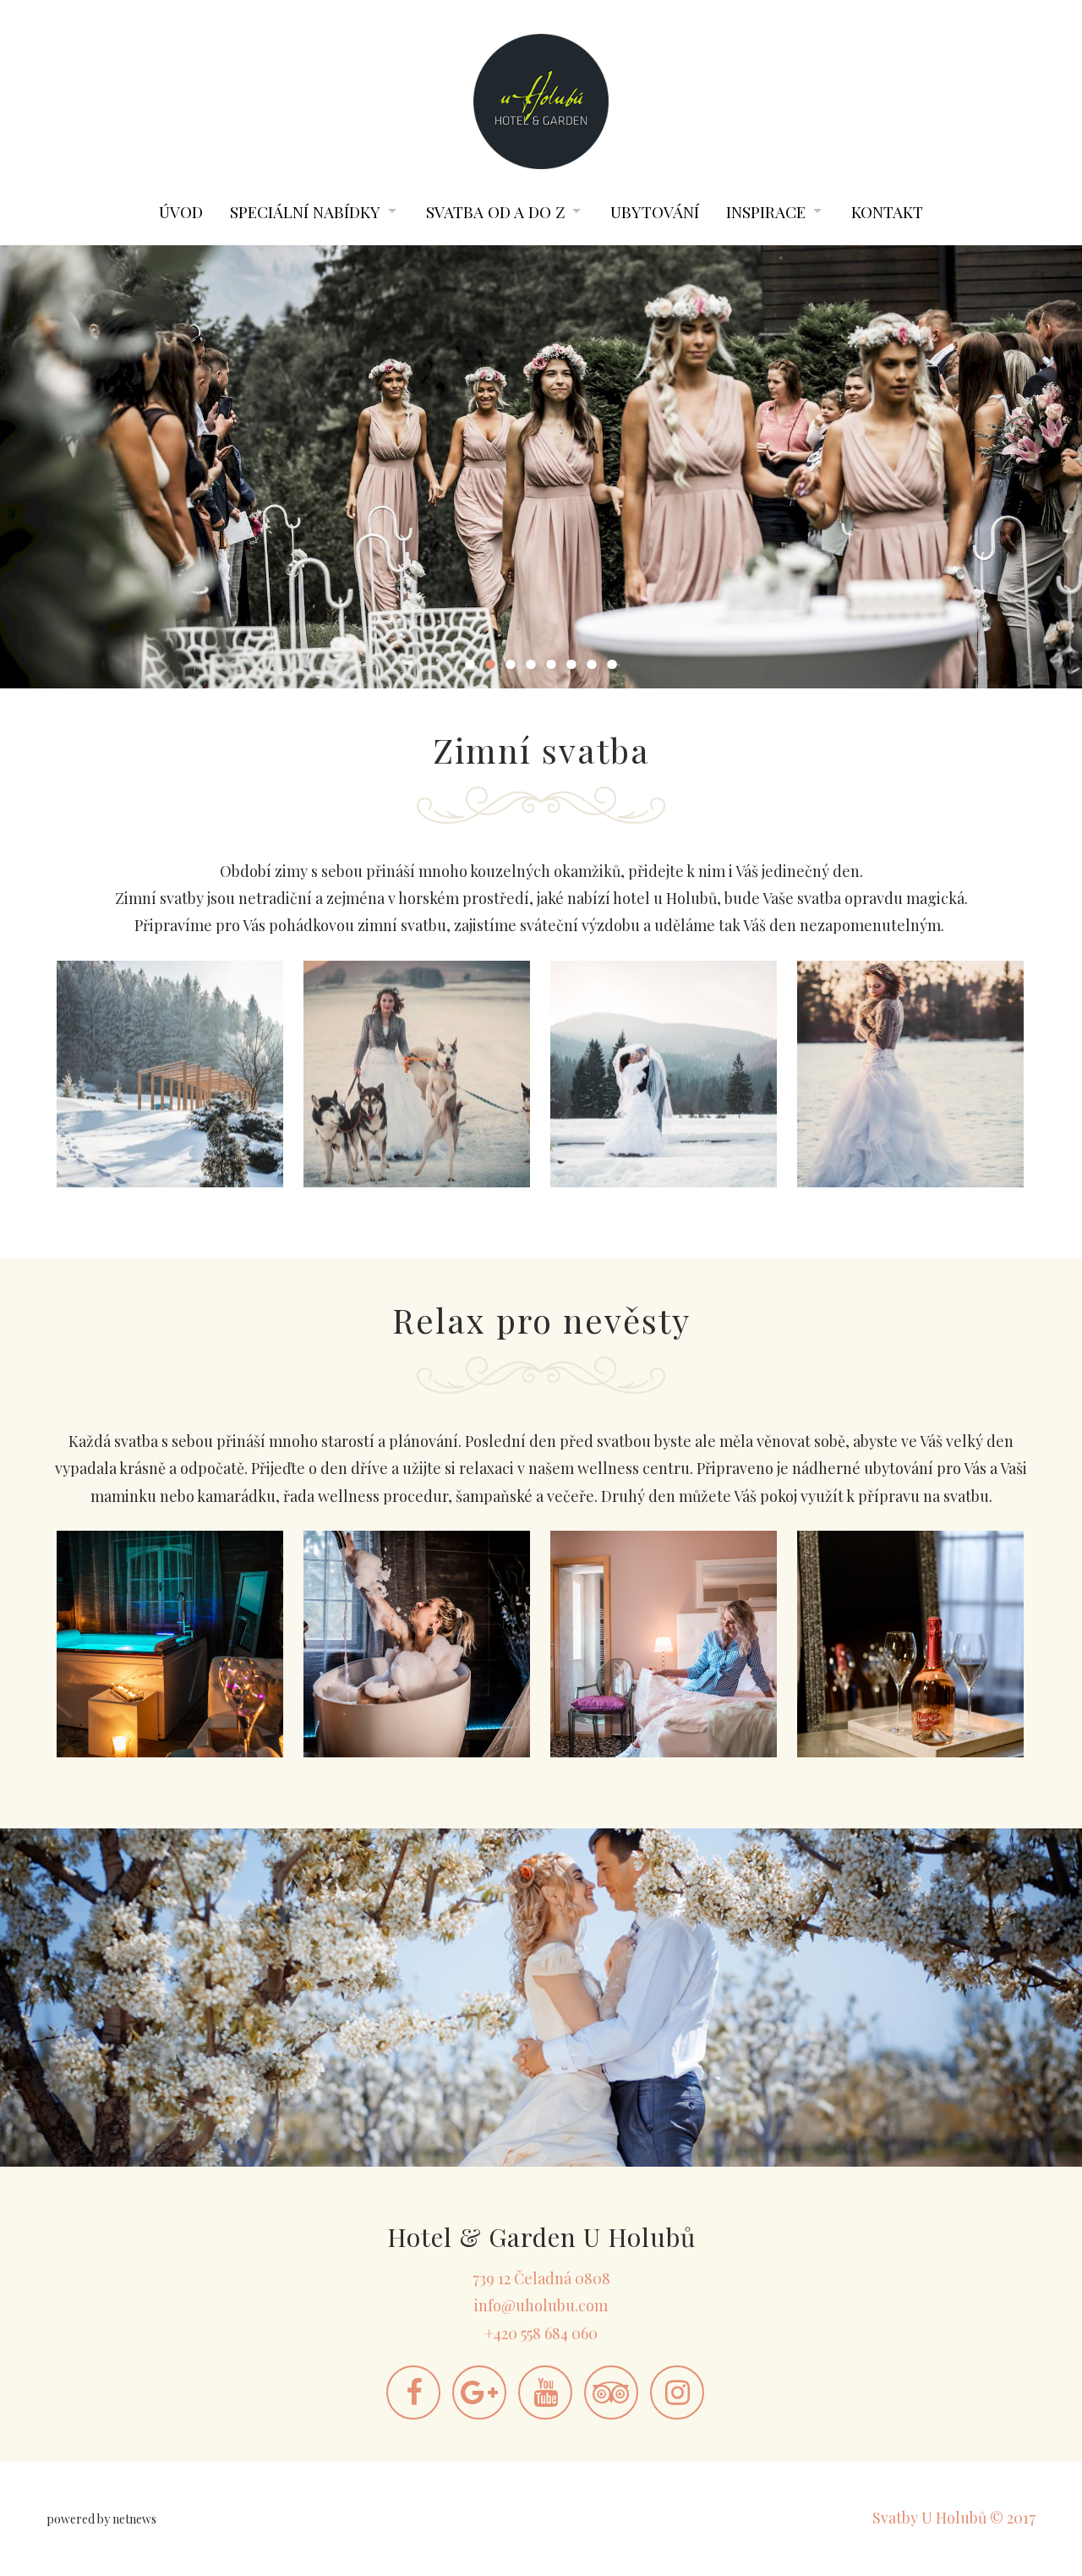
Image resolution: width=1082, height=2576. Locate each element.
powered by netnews (101, 2519)
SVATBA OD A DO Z (495, 211)
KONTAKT (887, 211)
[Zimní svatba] (170, 1074)
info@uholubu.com (541, 2305)
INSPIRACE (766, 211)
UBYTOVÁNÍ (655, 211)
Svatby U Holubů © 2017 (954, 2518)
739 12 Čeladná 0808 (541, 2278)
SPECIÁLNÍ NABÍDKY (305, 211)
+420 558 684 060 (541, 2333)
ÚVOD (181, 211)
